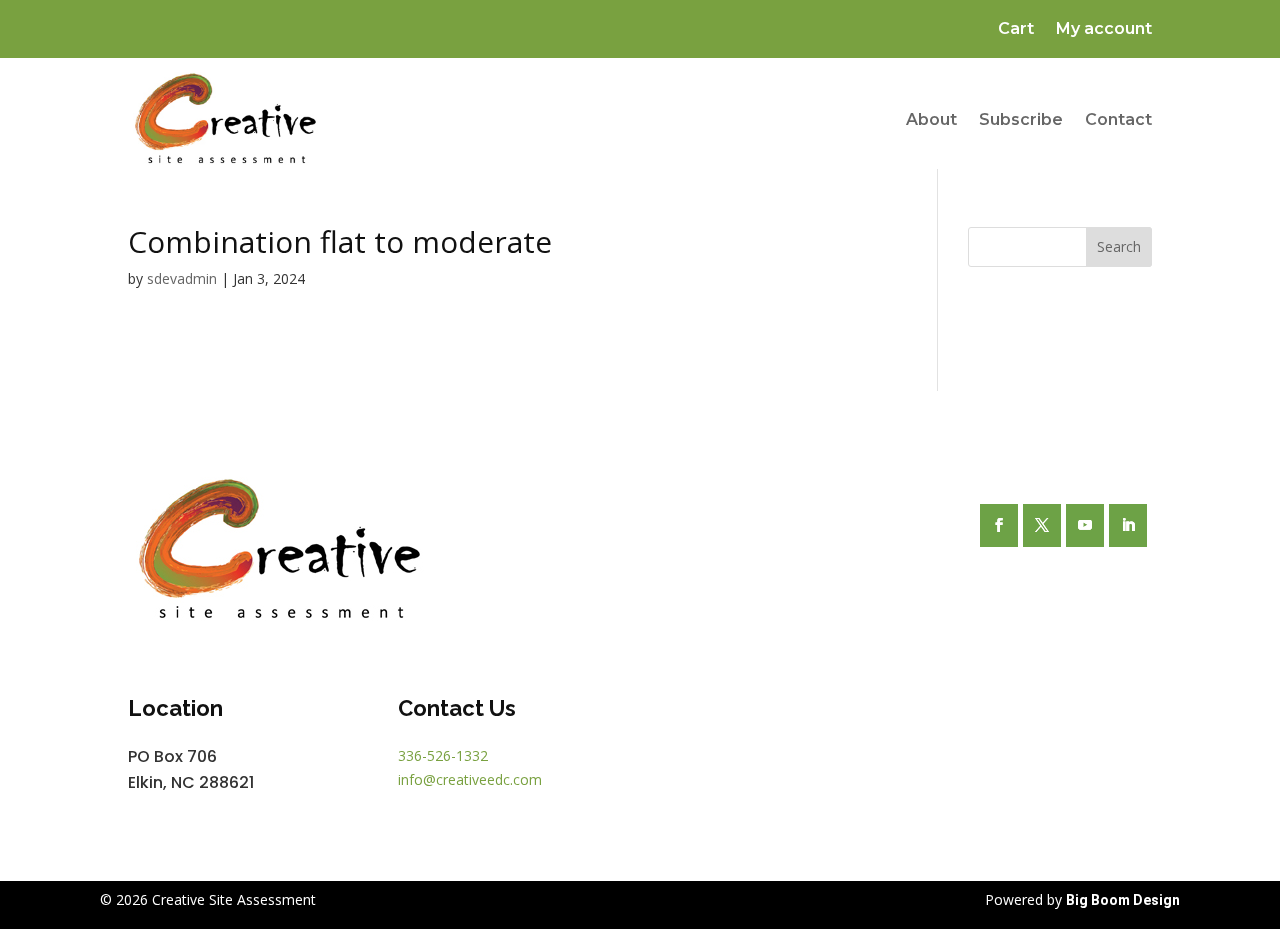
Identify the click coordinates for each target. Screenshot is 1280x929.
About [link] (931, 119)
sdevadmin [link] (182, 278)
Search (1119, 246)
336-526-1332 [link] (443, 755)
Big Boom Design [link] (1123, 900)
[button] (999, 525)
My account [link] (1104, 30)
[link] (225, 120)
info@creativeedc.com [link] (470, 779)
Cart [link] (1016, 30)
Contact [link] (1118, 119)
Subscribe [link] (1021, 119)
